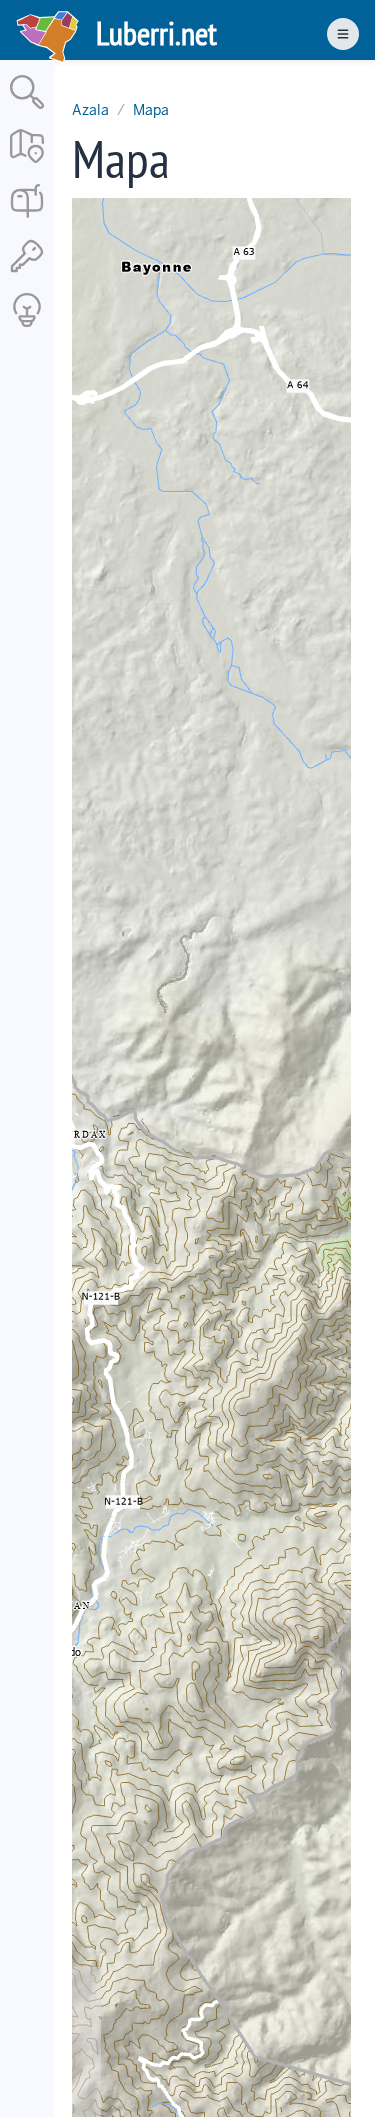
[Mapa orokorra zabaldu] (27, 164)
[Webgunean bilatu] (27, 110)
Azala (90, 110)
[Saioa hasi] (27, 273)
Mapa (151, 110)
